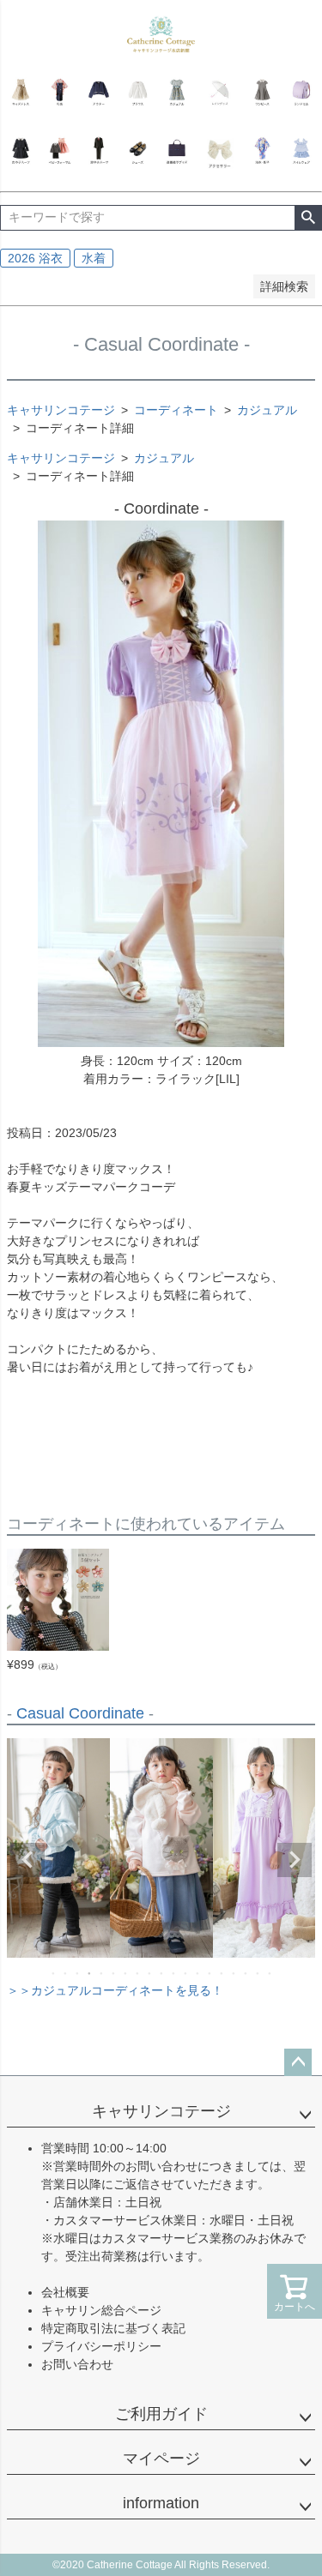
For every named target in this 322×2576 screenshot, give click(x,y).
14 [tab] (210, 1973)
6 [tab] (114, 1973)
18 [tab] (258, 1973)
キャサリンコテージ (61, 410)
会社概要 (65, 2292)
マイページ (161, 2459)
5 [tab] (102, 1973)
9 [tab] (150, 1973)
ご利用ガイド (161, 2414)
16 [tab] (234, 1973)
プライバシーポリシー (101, 2346)
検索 (308, 218)
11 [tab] (174, 1973)
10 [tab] (162, 1973)
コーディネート (176, 410)
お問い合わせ (77, 2364)
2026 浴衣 (35, 258)
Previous (27, 1860)
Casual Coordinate (80, 1713)
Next (295, 1860)
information (161, 2503)
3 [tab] (78, 1973)
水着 (94, 258)
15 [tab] (222, 1973)
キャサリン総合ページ (101, 2310)
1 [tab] (54, 1973)
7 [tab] (126, 1973)
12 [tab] (186, 1973)
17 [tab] (246, 1973)
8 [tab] (138, 1973)
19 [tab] (270, 1973)
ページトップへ (298, 2062)
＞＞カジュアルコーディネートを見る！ (115, 1990)
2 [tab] (66, 1973)
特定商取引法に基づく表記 (113, 2328)
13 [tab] (198, 1973)
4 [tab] (90, 1973)
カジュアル (267, 410)
